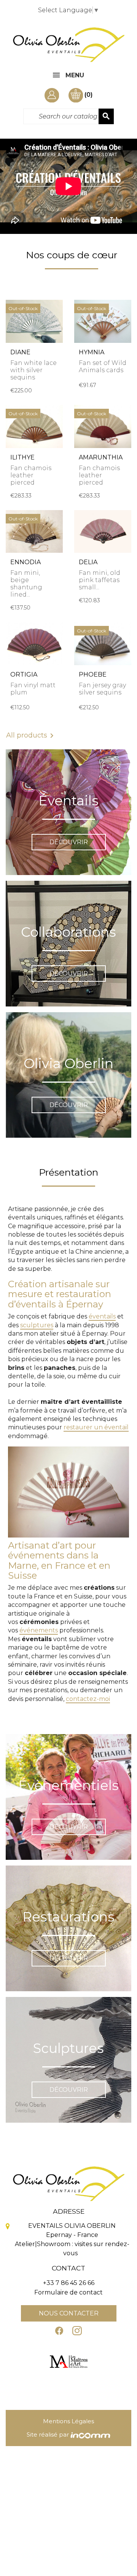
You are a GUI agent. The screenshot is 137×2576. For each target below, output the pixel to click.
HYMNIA (92, 352)
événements (39, 1630)
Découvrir (69, 842)
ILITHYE (22, 457)
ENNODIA (25, 562)
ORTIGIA (24, 674)
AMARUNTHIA (101, 457)
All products (31, 736)
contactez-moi (88, 1699)
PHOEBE (93, 674)
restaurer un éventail (96, 1427)
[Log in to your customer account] (57, 95)
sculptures (37, 1325)
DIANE (20, 352)
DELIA (88, 562)
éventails (102, 1316)
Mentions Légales (68, 2421)
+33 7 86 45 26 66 (69, 2283)
